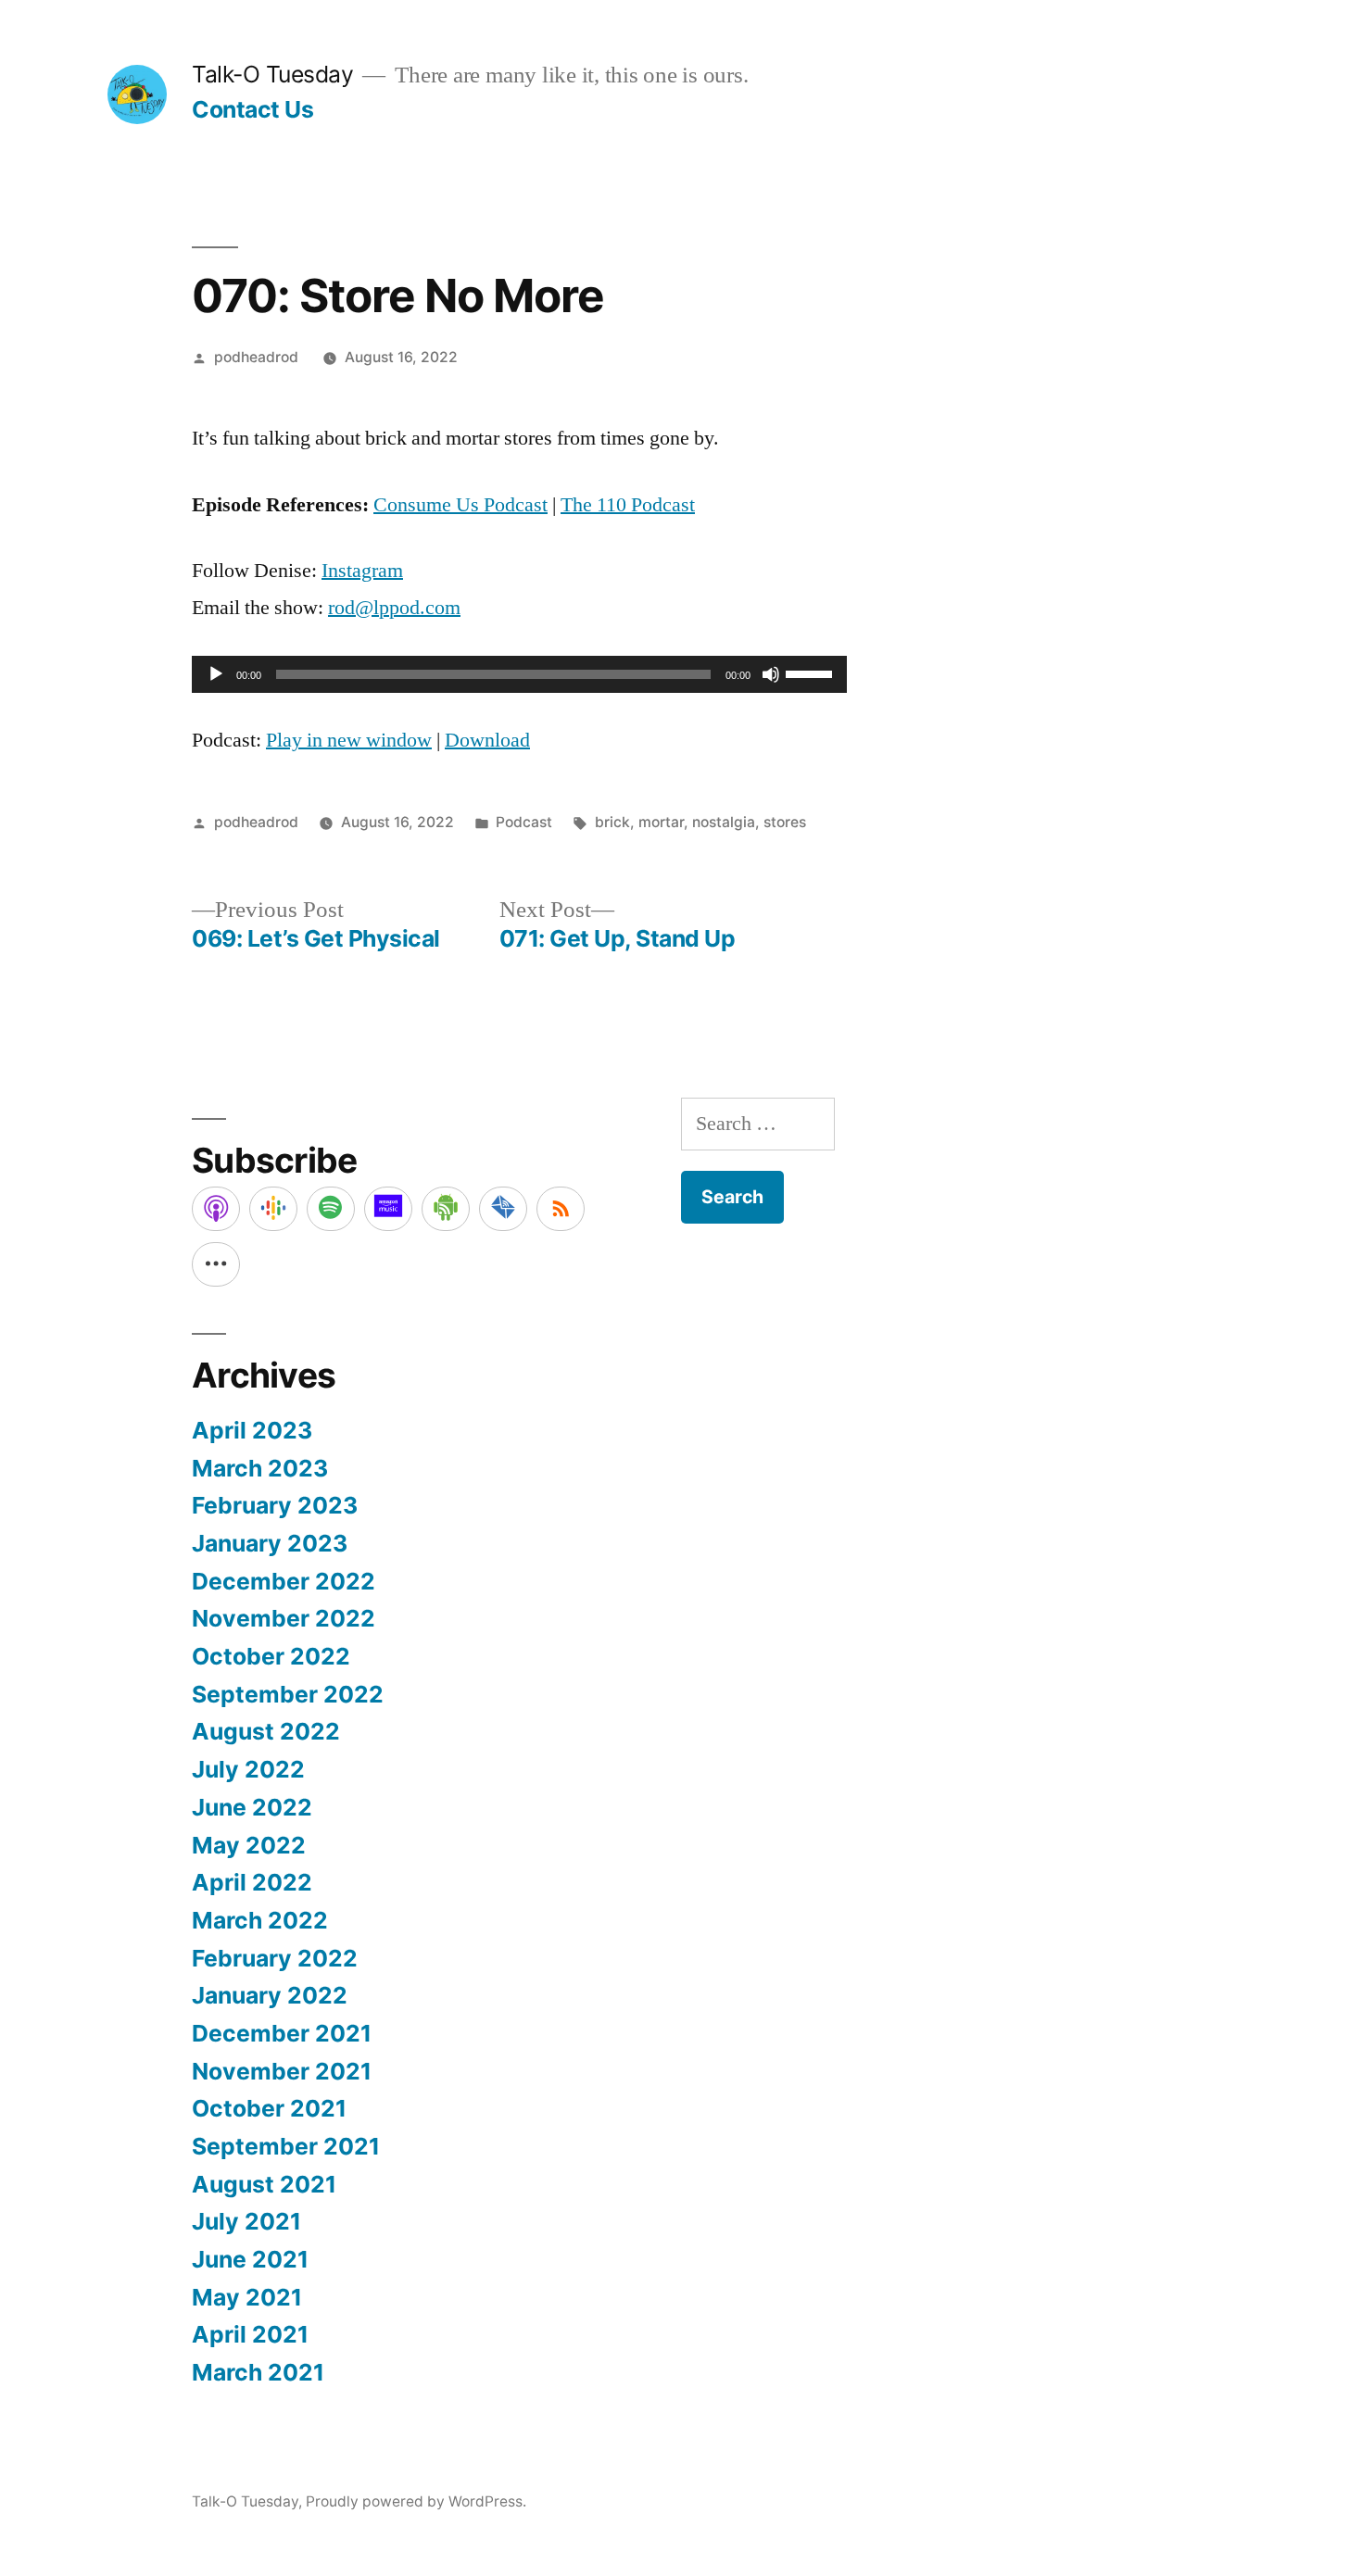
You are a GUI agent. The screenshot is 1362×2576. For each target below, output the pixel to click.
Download (487, 740)
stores (785, 822)
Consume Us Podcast (460, 505)
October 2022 (271, 1656)
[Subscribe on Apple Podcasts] (216, 1209)
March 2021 (258, 2372)
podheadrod (256, 357)
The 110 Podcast (628, 505)
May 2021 (247, 2297)
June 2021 (250, 2259)
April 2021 (250, 2334)
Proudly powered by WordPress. (416, 2501)
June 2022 (252, 1807)
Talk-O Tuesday (272, 74)
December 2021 (282, 2033)
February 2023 (275, 1505)
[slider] (812, 672)
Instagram (362, 571)
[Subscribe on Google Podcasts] (273, 1209)
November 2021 (282, 2071)
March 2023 (260, 1468)
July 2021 (246, 2221)
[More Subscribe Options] (216, 1264)
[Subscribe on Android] (446, 1209)
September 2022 (288, 1694)
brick (612, 822)
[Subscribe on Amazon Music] (388, 1209)
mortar (661, 822)
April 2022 (252, 1882)
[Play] (216, 674)
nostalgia (724, 822)
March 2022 (260, 1920)
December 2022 (284, 1581)
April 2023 (252, 1430)
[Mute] (771, 674)
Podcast (524, 822)
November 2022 (284, 1618)
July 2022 (248, 1769)
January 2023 (270, 1543)
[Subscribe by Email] (503, 1209)
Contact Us (252, 109)
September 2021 (286, 2146)
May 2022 (249, 1845)
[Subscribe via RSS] (561, 1209)
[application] (519, 674)
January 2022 (270, 1995)
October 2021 (269, 2108)
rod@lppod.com (394, 608)
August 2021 (264, 2184)
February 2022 (275, 1958)
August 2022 (266, 1731)
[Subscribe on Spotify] (331, 1209)
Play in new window (349, 740)
